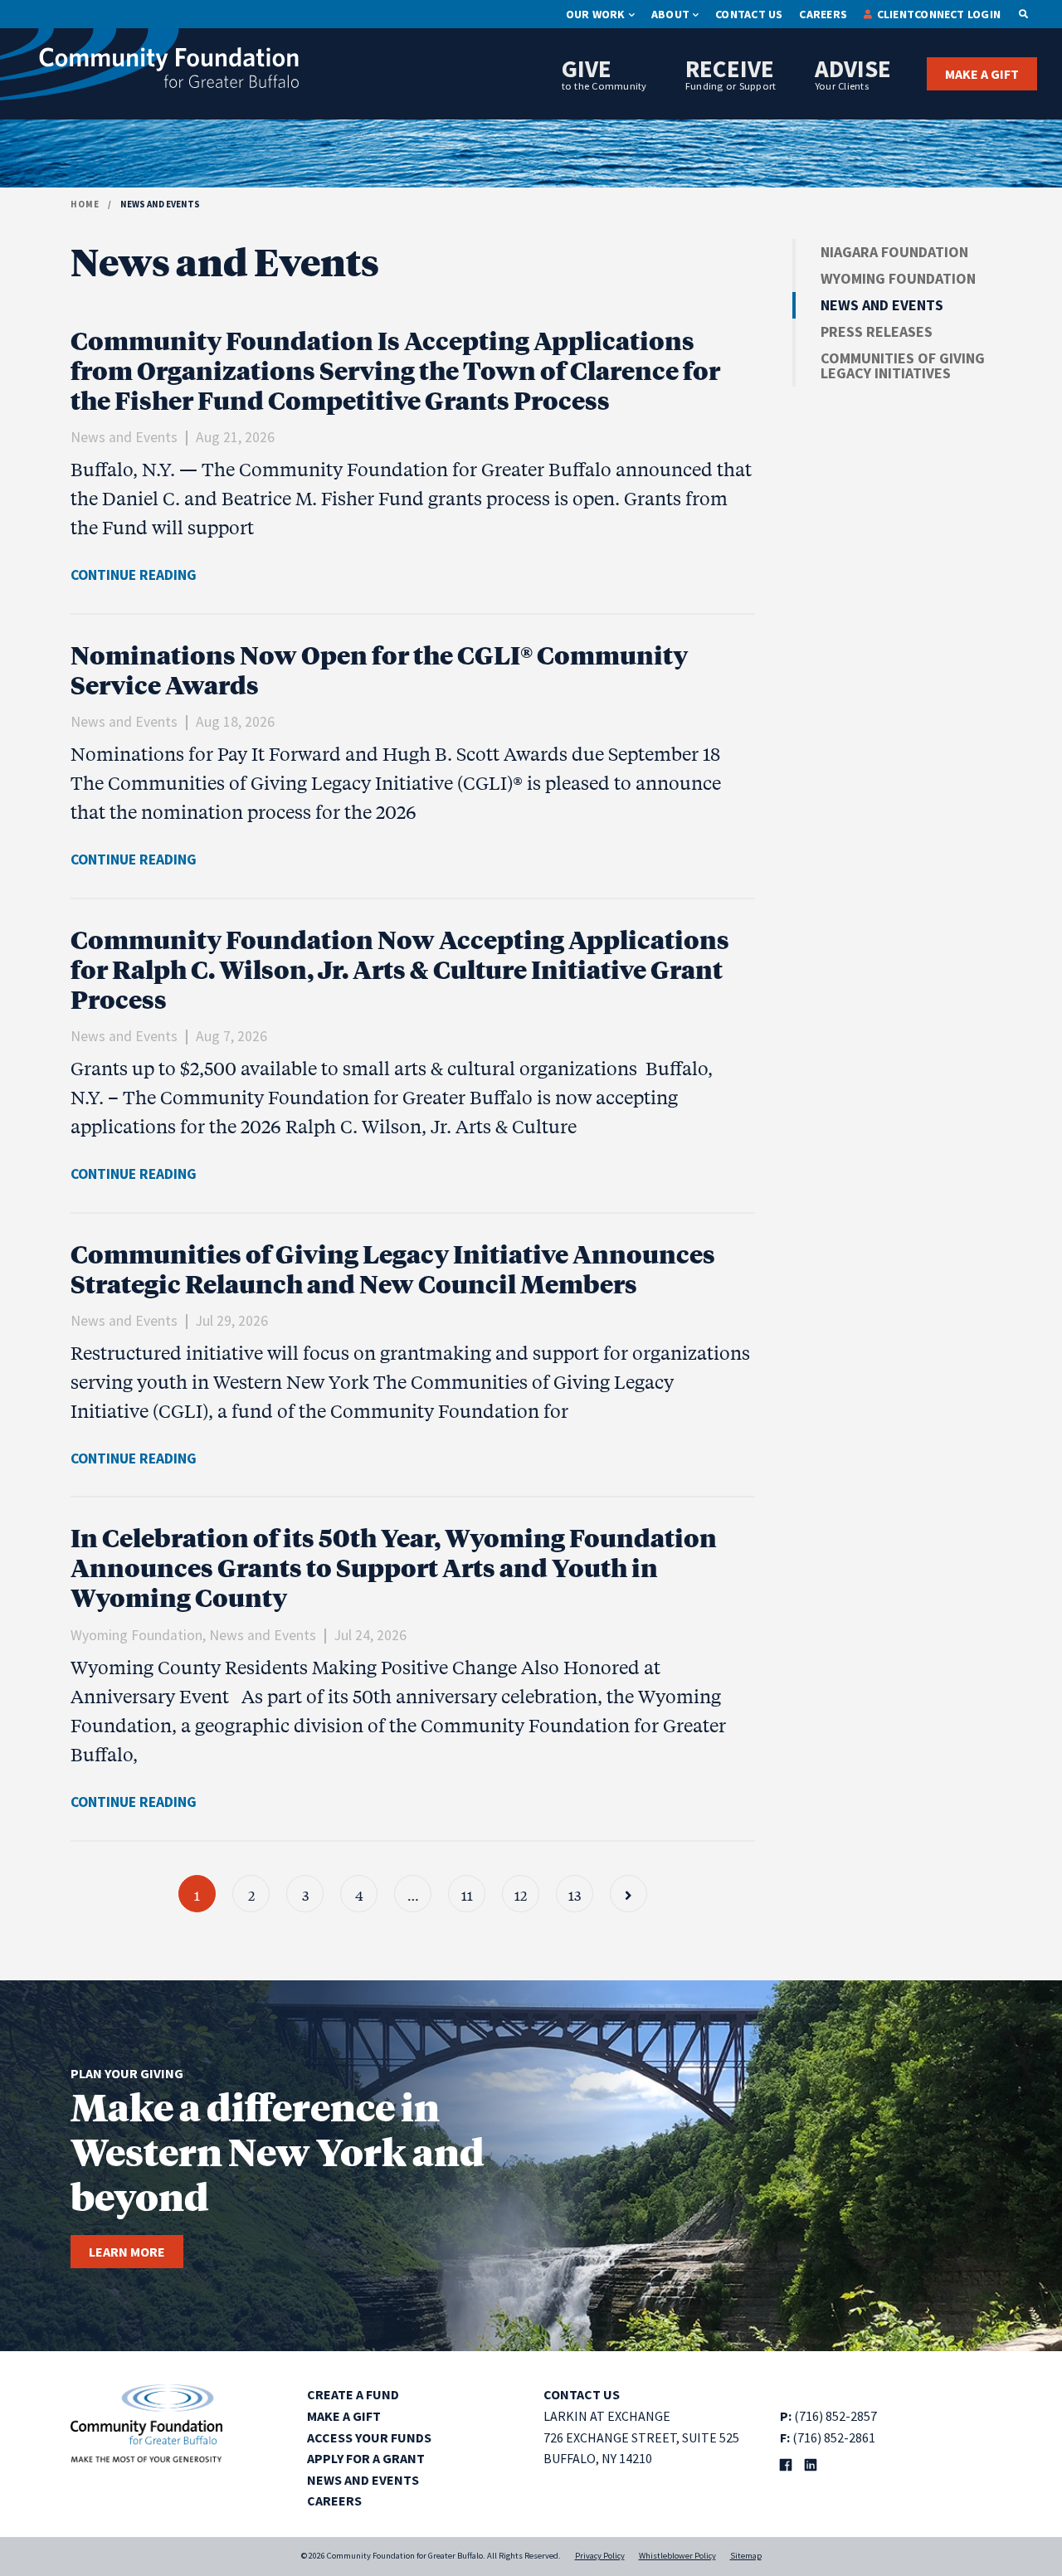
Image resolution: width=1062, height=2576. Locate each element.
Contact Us (749, 14)
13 (575, 1894)
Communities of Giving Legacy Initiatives (903, 365)
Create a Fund (353, 2394)
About (670, 14)
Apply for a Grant (366, 2458)
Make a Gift (982, 74)
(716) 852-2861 (834, 2437)
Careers (823, 14)
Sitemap (746, 2556)
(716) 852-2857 (835, 2416)
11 (467, 1894)
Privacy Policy (600, 2556)
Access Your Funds (369, 2437)
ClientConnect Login (939, 14)
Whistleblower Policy (677, 2556)
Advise (853, 73)
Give (604, 73)
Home (85, 204)
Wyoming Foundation (898, 278)
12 (521, 1894)
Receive (731, 73)
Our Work (596, 14)
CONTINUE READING (134, 575)
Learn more (127, 2252)
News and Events (882, 305)
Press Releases (877, 331)
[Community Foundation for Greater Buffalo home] (149, 68)
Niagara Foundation (894, 252)
